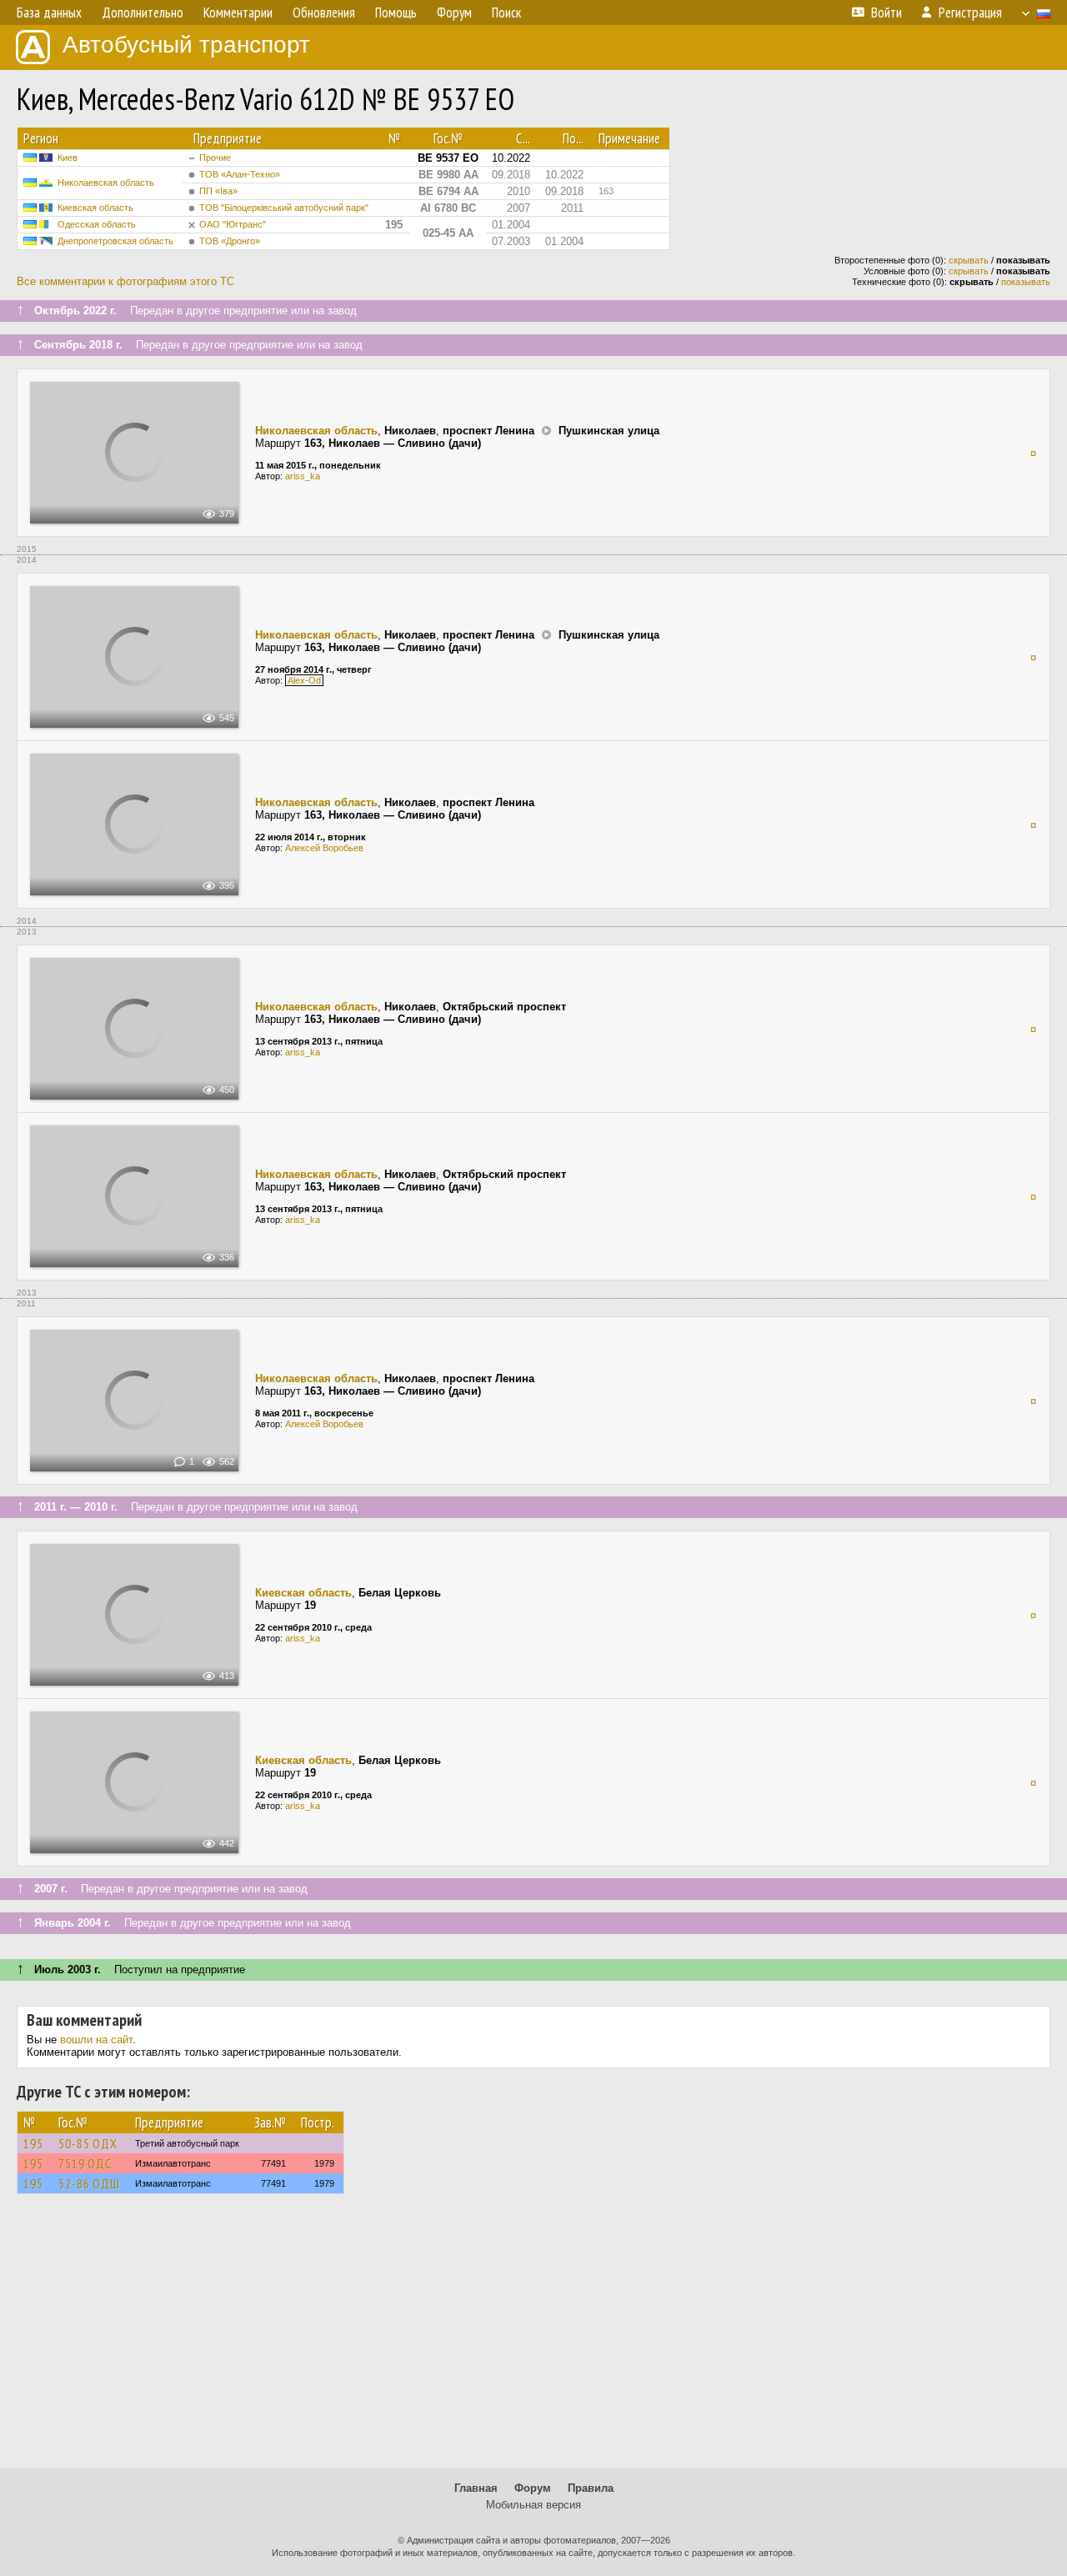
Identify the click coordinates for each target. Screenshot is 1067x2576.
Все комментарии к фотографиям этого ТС (125, 281)
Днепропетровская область (115, 241)
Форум (533, 2488)
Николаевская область (106, 183)
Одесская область (97, 224)
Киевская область (95, 208)
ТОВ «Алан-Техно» (240, 174)
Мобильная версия (533, 2505)
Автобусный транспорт (186, 45)
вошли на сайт (96, 2040)
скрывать (969, 260)
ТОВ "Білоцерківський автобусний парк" (284, 208)
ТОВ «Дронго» (230, 241)
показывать (1026, 282)
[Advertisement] (533, 2338)
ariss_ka (303, 476)
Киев (68, 158)
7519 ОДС (85, 2163)
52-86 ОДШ (89, 2183)
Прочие (215, 158)
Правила (591, 2488)
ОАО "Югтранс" (233, 224)
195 (33, 2143)
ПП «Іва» (218, 191)
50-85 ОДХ (88, 2143)
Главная (476, 2488)
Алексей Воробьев (324, 848)
